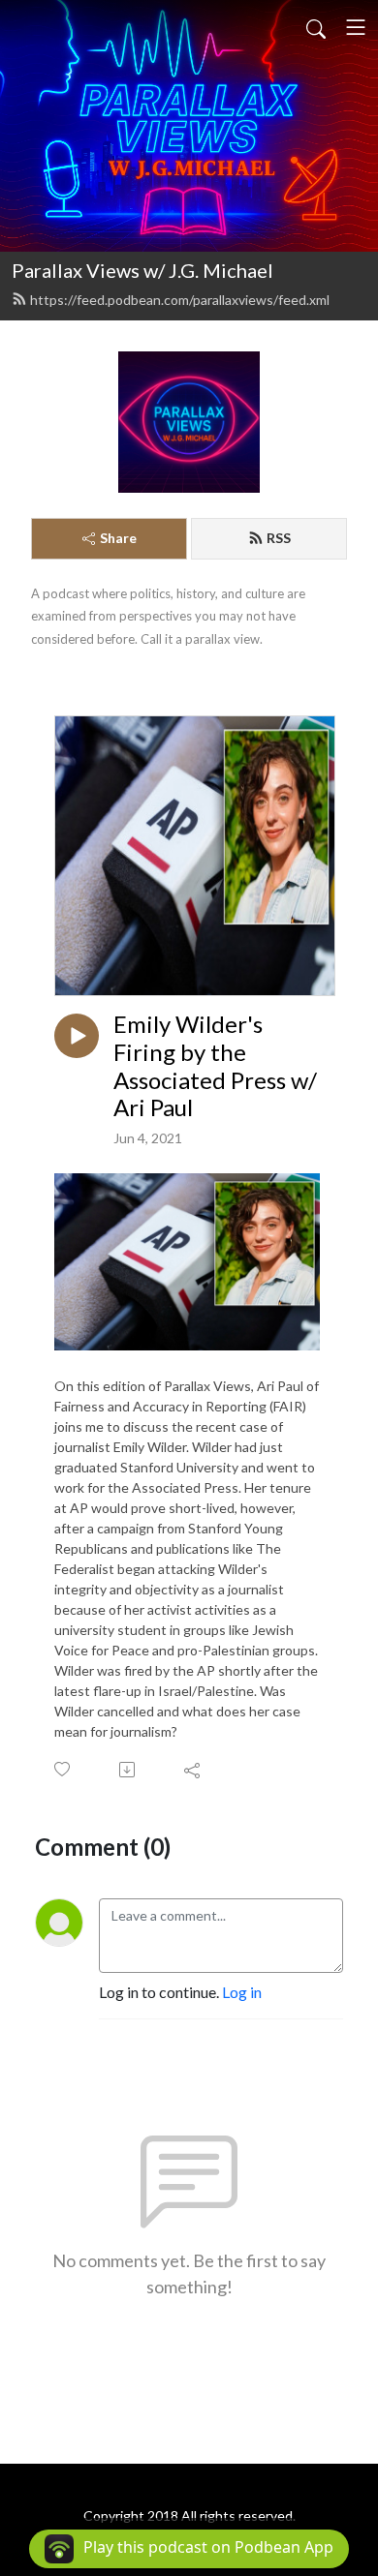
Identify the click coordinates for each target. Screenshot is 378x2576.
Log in (242, 1992)
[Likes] (63, 1769)
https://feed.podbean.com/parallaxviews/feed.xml (180, 300)
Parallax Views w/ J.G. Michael (142, 270)
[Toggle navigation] (356, 27)
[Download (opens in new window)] (128, 1770)
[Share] (193, 1770)
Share (118, 538)
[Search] (316, 27)
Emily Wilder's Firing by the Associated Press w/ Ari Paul (215, 1066)
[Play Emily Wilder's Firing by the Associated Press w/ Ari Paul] (77, 1036)
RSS (279, 538)
